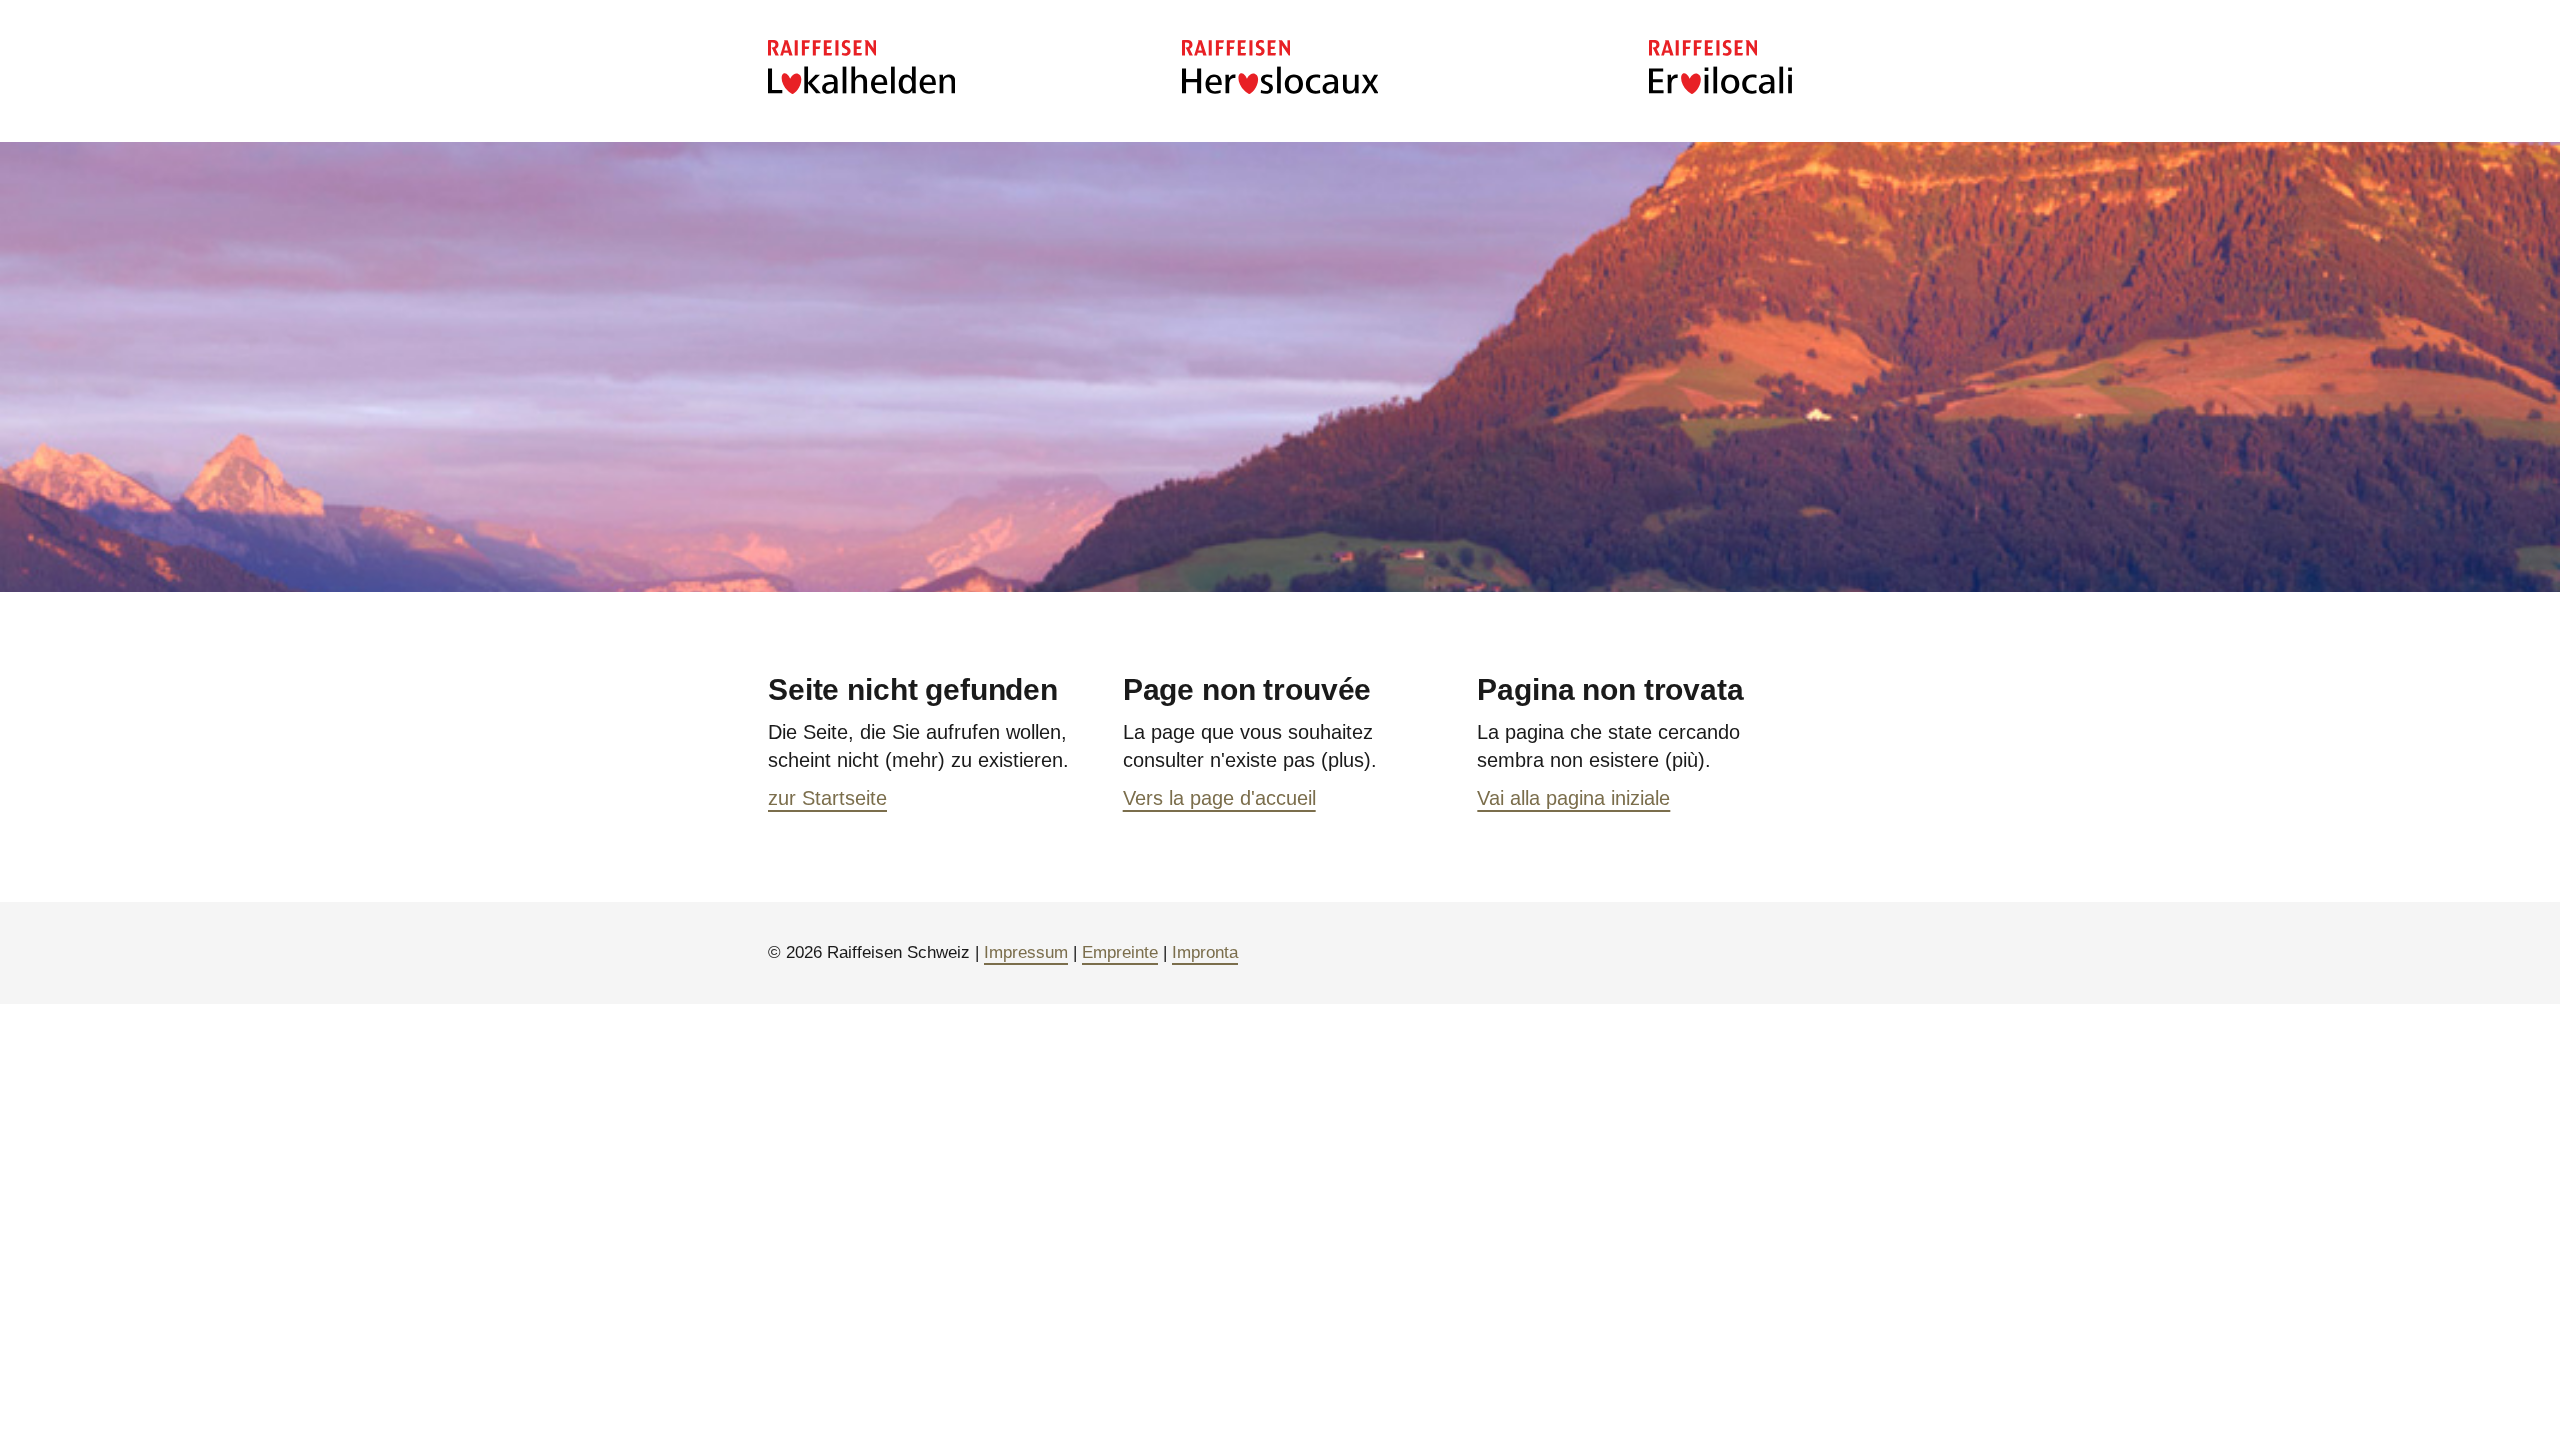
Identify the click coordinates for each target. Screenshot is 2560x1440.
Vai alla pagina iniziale (1573, 798)
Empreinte (1120, 952)
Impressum (1026, 952)
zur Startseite (827, 798)
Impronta (1205, 952)
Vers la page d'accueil (1219, 798)
